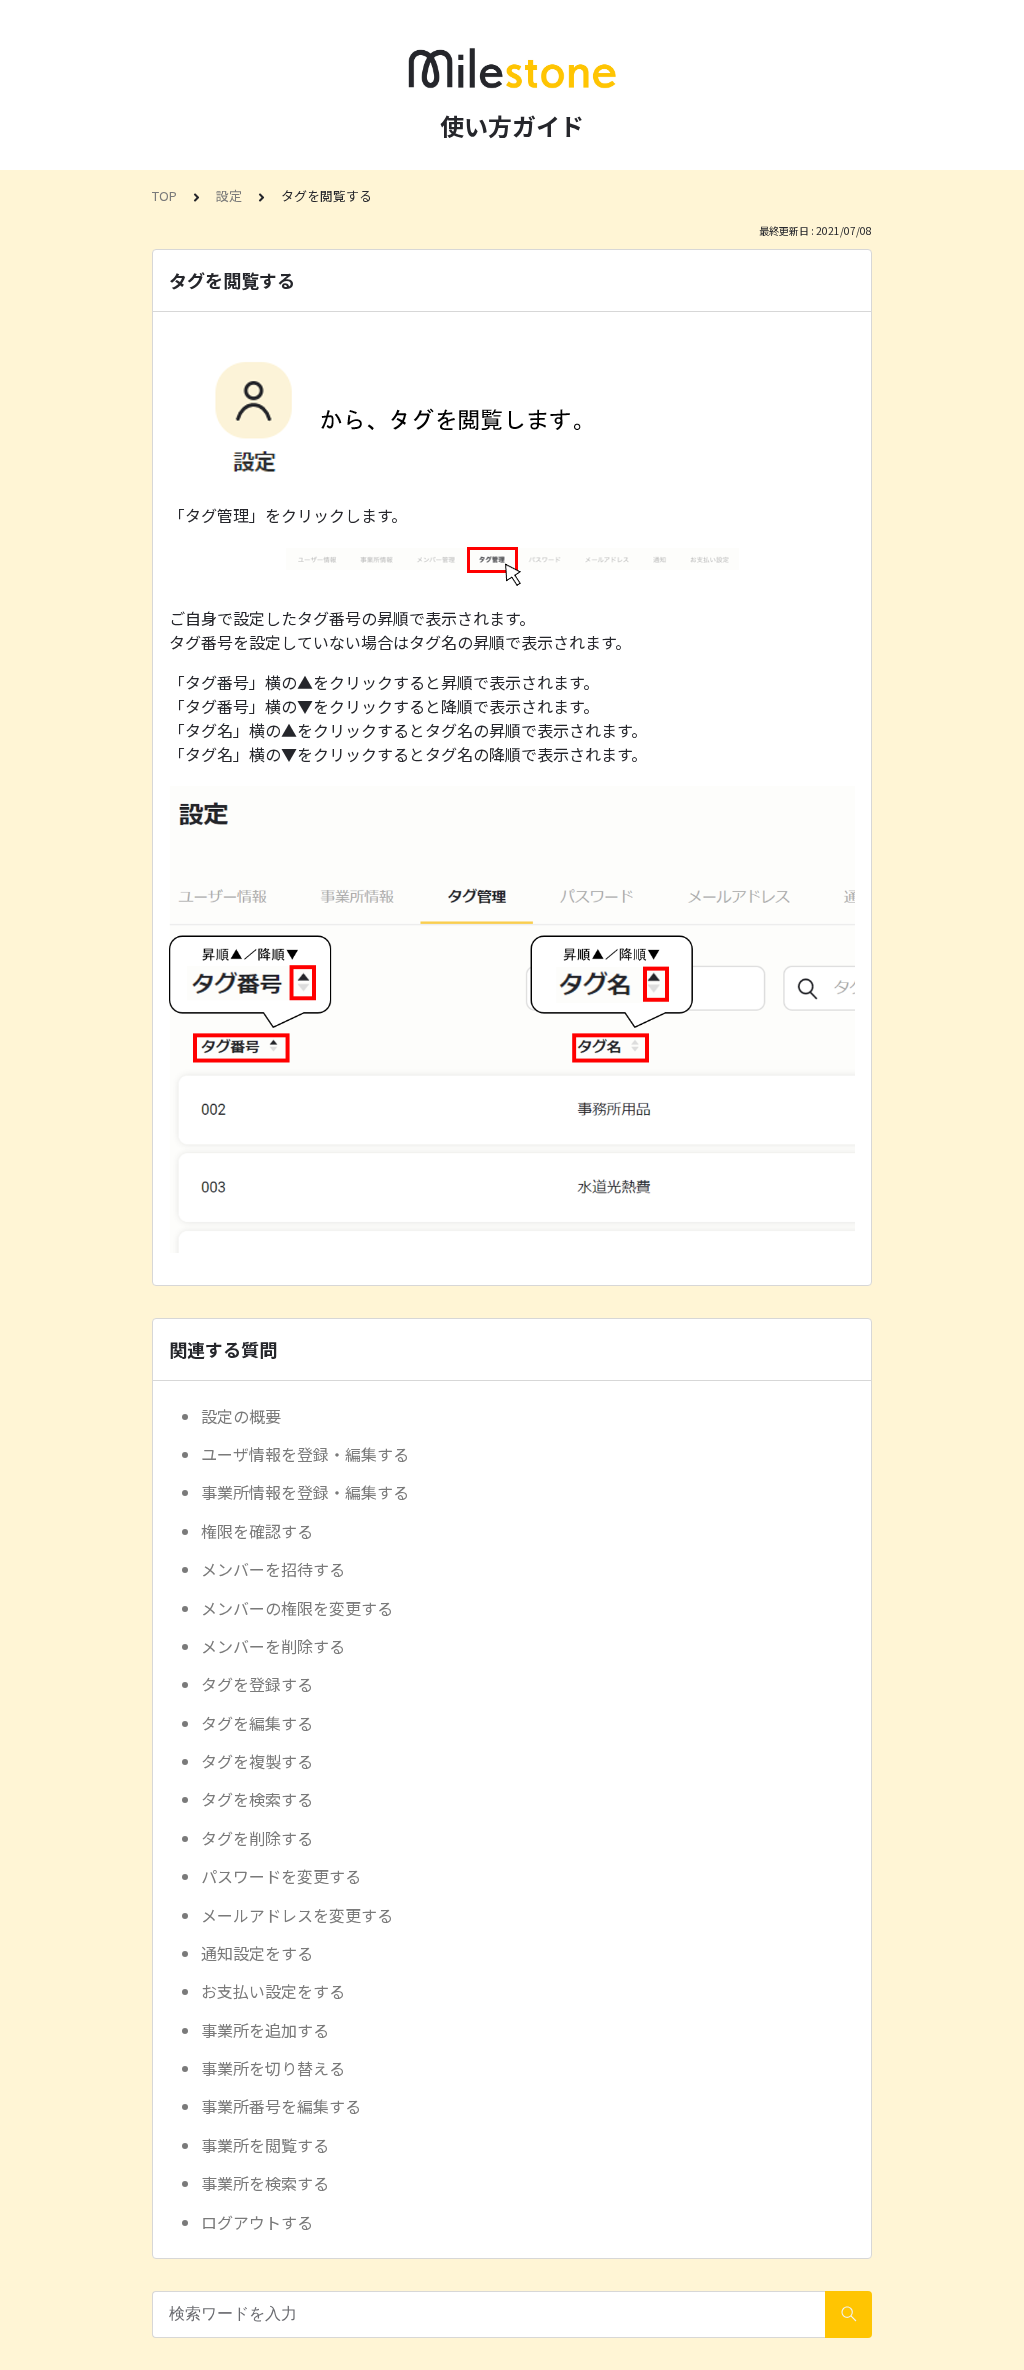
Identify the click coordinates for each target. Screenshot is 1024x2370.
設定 (229, 195)
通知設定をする (257, 1953)
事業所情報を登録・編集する (305, 1492)
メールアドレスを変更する (297, 1915)
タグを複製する (257, 1761)
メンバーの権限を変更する (297, 1608)
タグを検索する (257, 1799)
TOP (164, 195)
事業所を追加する (265, 2030)
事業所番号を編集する (281, 2106)
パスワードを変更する (281, 1876)
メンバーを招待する (273, 1569)
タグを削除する (257, 1838)
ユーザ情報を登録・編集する (305, 1454)
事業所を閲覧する (265, 2145)
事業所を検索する (265, 2183)
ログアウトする (257, 2222)
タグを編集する (257, 1723)
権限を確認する (257, 1531)
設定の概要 (241, 1416)
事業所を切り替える (273, 2068)
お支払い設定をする (273, 1991)
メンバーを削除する (273, 1646)
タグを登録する (257, 1684)
